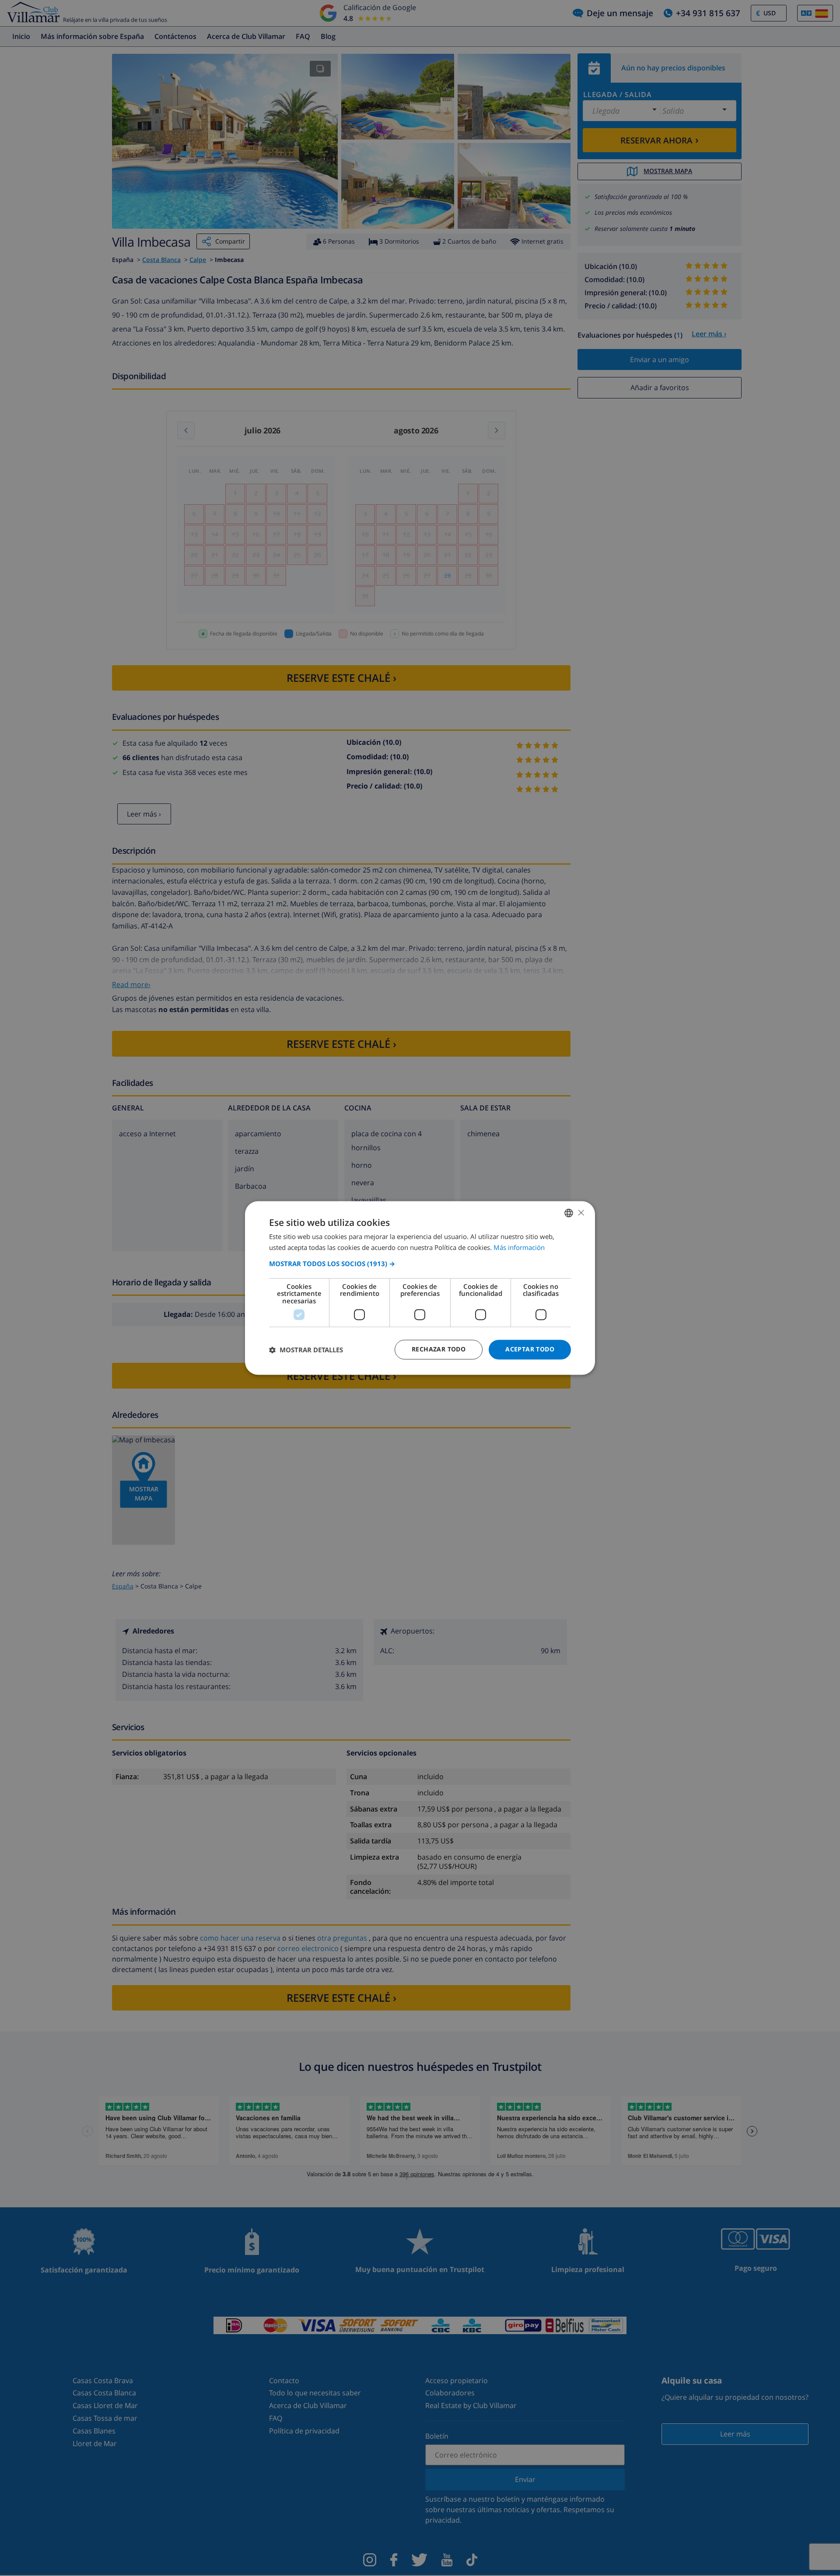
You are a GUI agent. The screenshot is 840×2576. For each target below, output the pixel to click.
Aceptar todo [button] (530, 1349)
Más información (519, 1248)
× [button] (581, 1213)
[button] (420, 1264)
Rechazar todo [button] (439, 1349)
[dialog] (420, 1288)
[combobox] (569, 1213)
